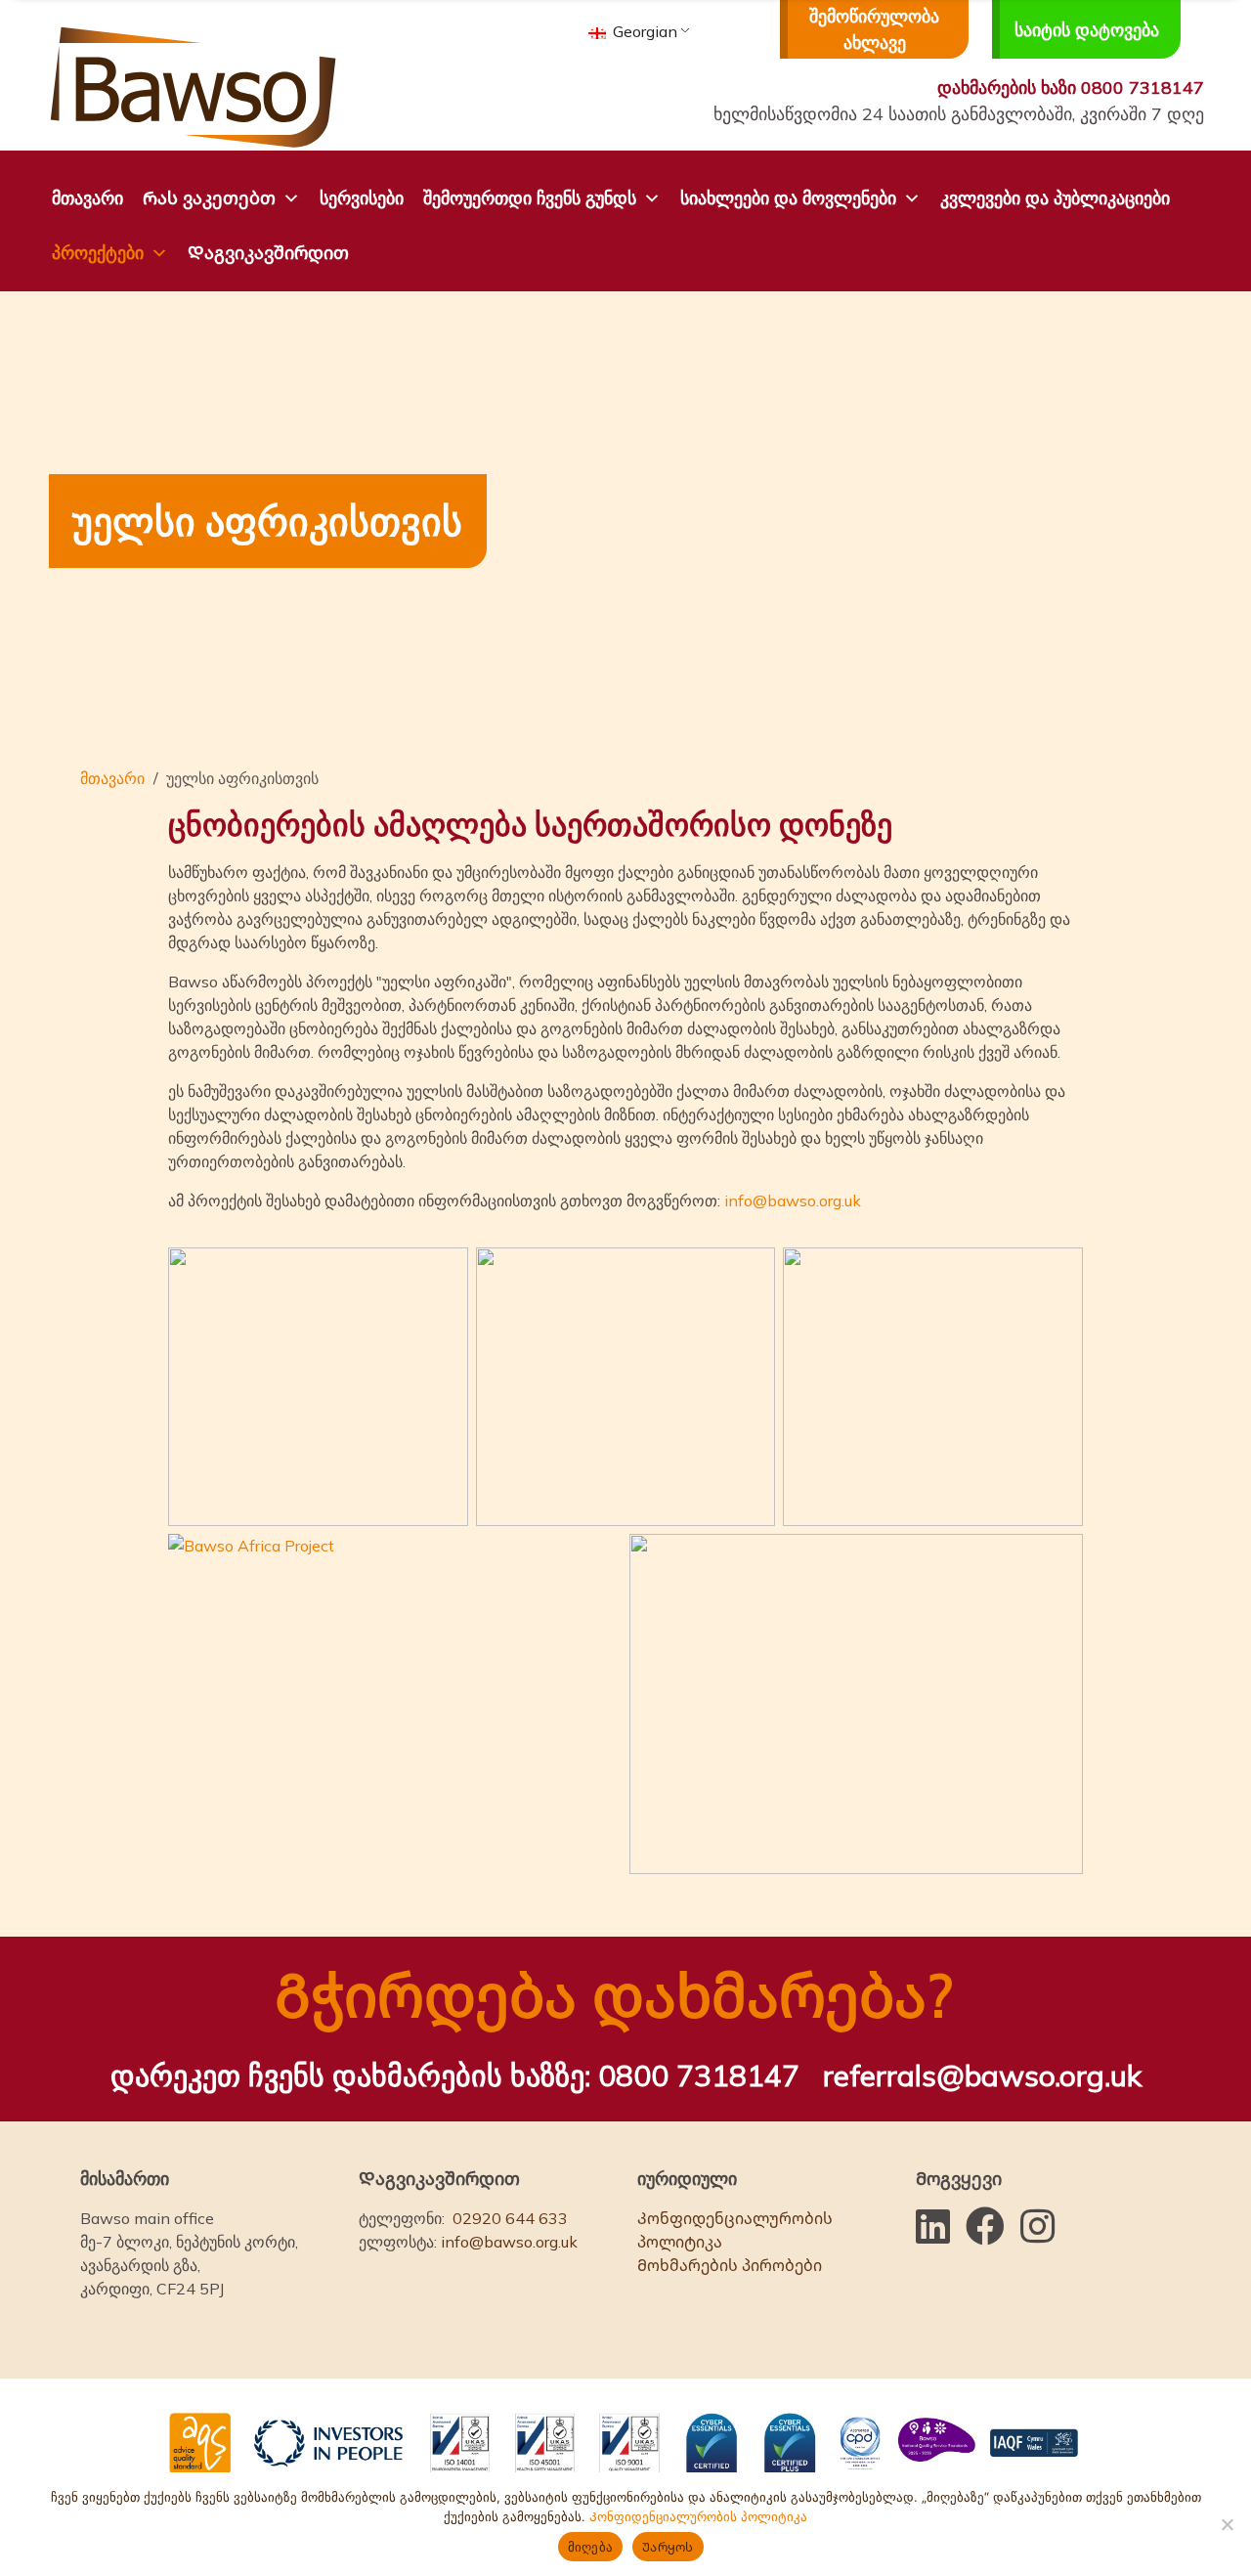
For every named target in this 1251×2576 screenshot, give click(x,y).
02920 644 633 (510, 2218)
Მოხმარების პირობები (730, 2265)
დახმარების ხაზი (1071, 87)
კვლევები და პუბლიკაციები (1055, 198)
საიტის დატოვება (1087, 30)
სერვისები (362, 198)
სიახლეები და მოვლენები (788, 198)
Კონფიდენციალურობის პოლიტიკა (735, 2230)
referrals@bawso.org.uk (982, 2075)
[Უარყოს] (1227, 2524)
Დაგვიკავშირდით (268, 253)
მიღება (591, 2547)
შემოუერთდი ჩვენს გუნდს (530, 198)
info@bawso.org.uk (793, 1201)
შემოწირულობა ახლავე (874, 29)
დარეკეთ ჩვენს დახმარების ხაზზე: (455, 2075)
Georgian (643, 31)
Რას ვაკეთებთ (209, 198)
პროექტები (98, 253)
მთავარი (87, 198)
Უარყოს (668, 2547)
